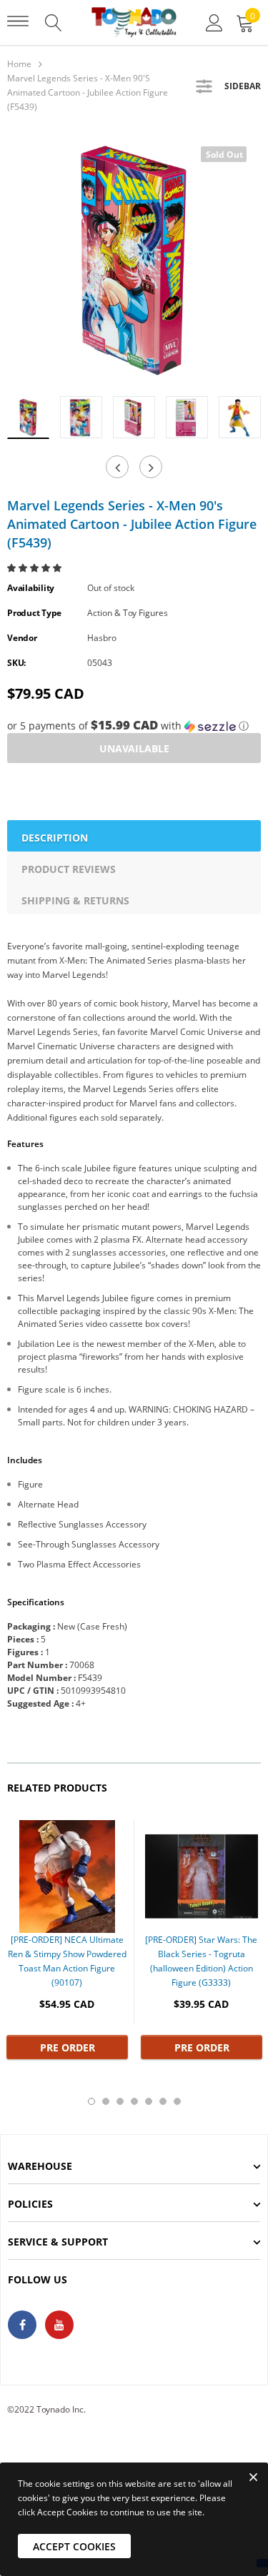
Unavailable (134, 748)
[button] (35, 568)
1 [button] (91, 2101)
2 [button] (106, 2101)
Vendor (22, 638)
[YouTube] (59, 2325)
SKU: (16, 663)
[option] (134, 259)
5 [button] (149, 2101)
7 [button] (177, 2101)
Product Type (34, 613)
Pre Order (68, 2047)
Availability (31, 588)
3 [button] (120, 2101)
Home (19, 64)
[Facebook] (22, 2325)
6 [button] (163, 2101)
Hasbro (102, 638)
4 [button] (134, 2101)
